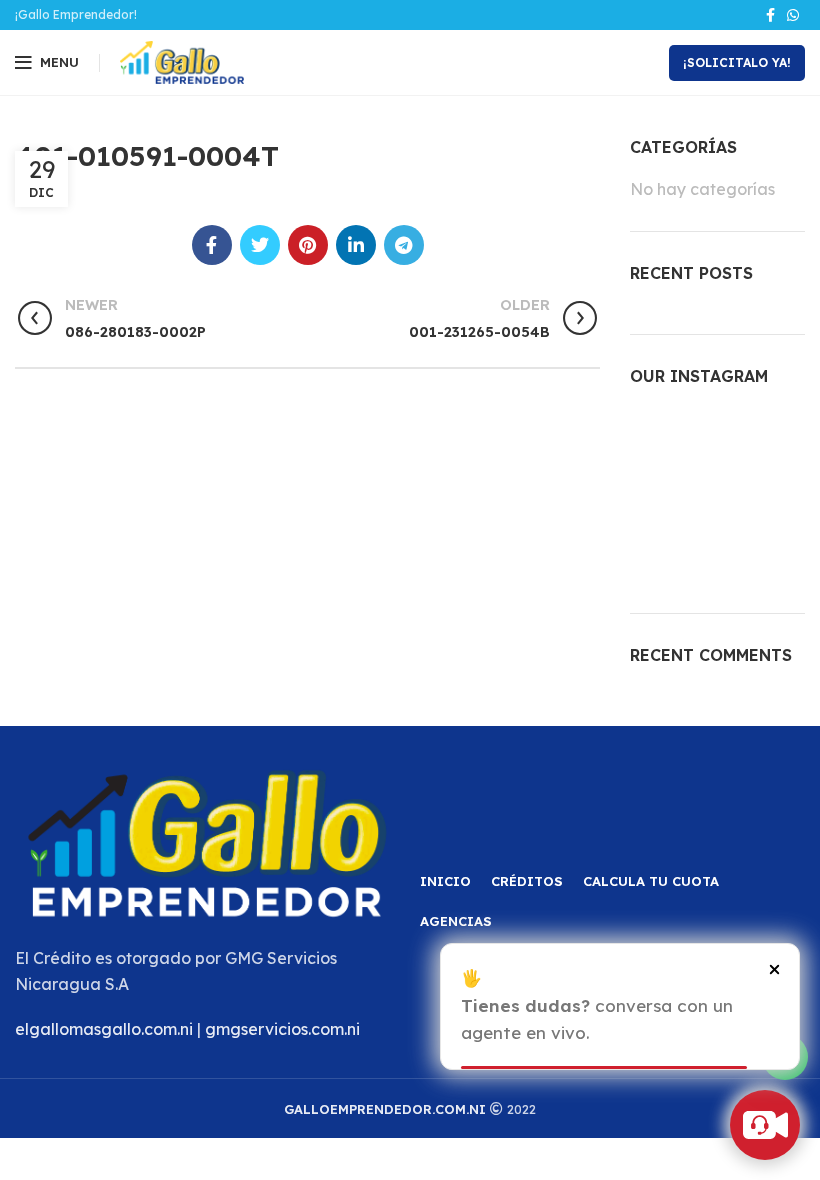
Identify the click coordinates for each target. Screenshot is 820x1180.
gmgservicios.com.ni (282, 1029)
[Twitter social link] (260, 245)
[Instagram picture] (657, 435)
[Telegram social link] (404, 245)
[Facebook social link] (770, 15)
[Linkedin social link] (356, 245)
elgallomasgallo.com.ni (104, 1029)
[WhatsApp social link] (793, 15)
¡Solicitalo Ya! (737, 62)
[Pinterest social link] (308, 245)
